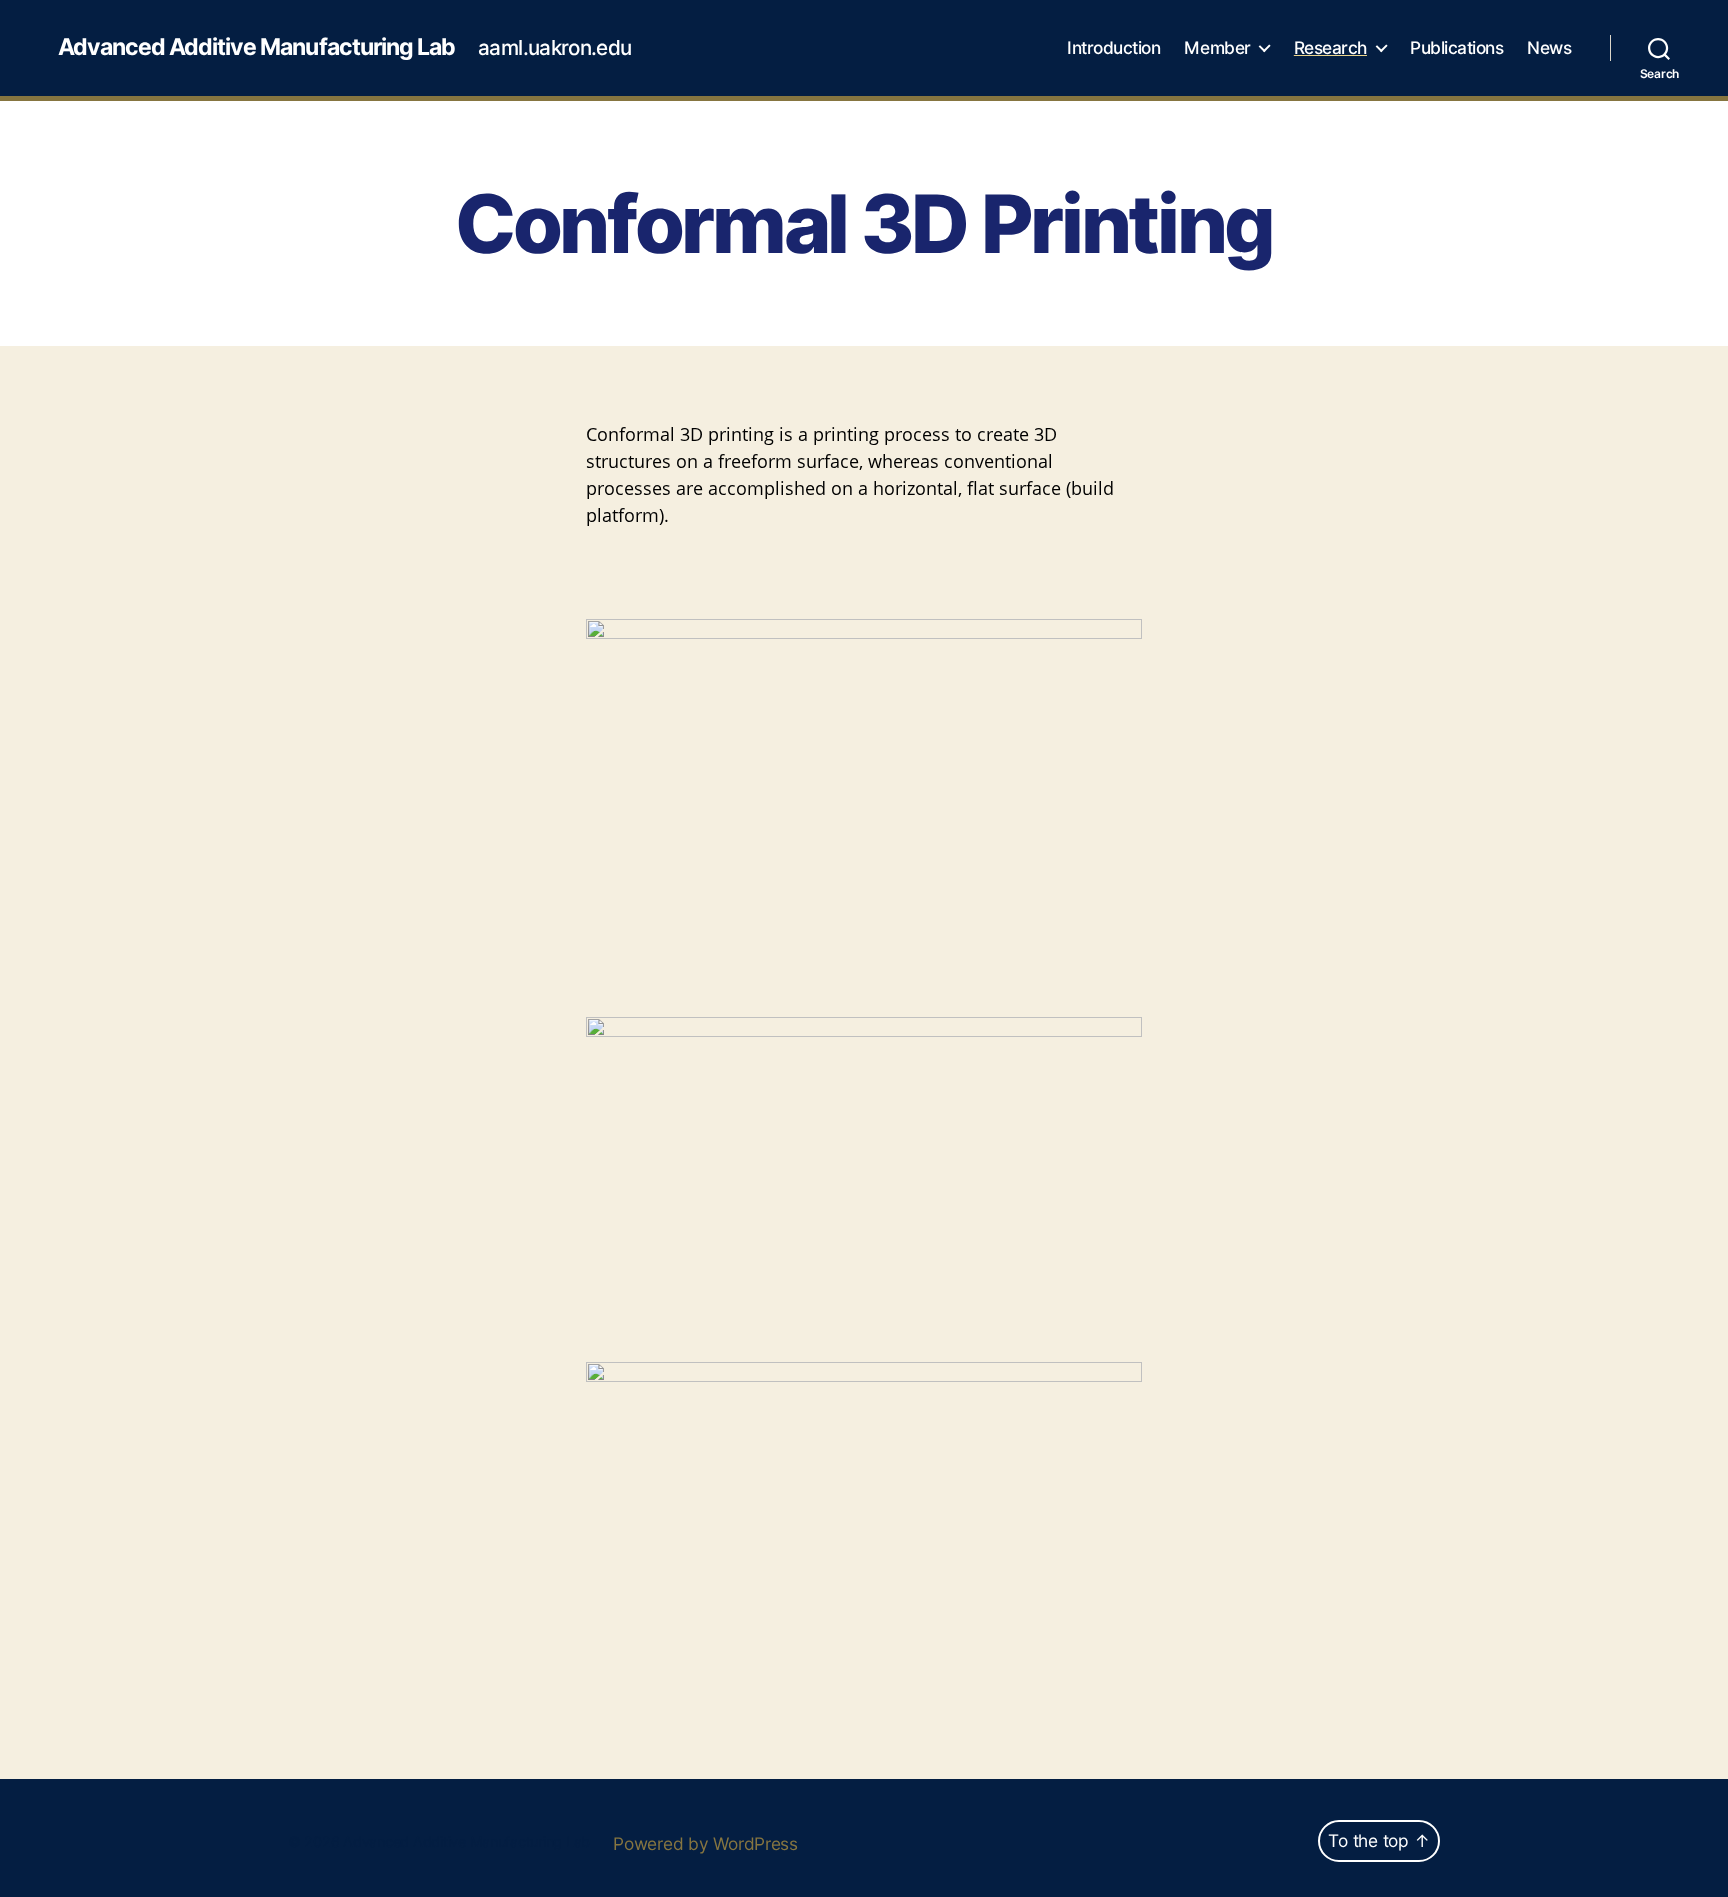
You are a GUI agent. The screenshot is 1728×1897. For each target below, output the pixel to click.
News (1549, 48)
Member (1217, 48)
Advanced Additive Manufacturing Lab (256, 47)
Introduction (1113, 48)
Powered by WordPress (705, 1843)
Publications (1456, 48)
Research (1330, 48)
